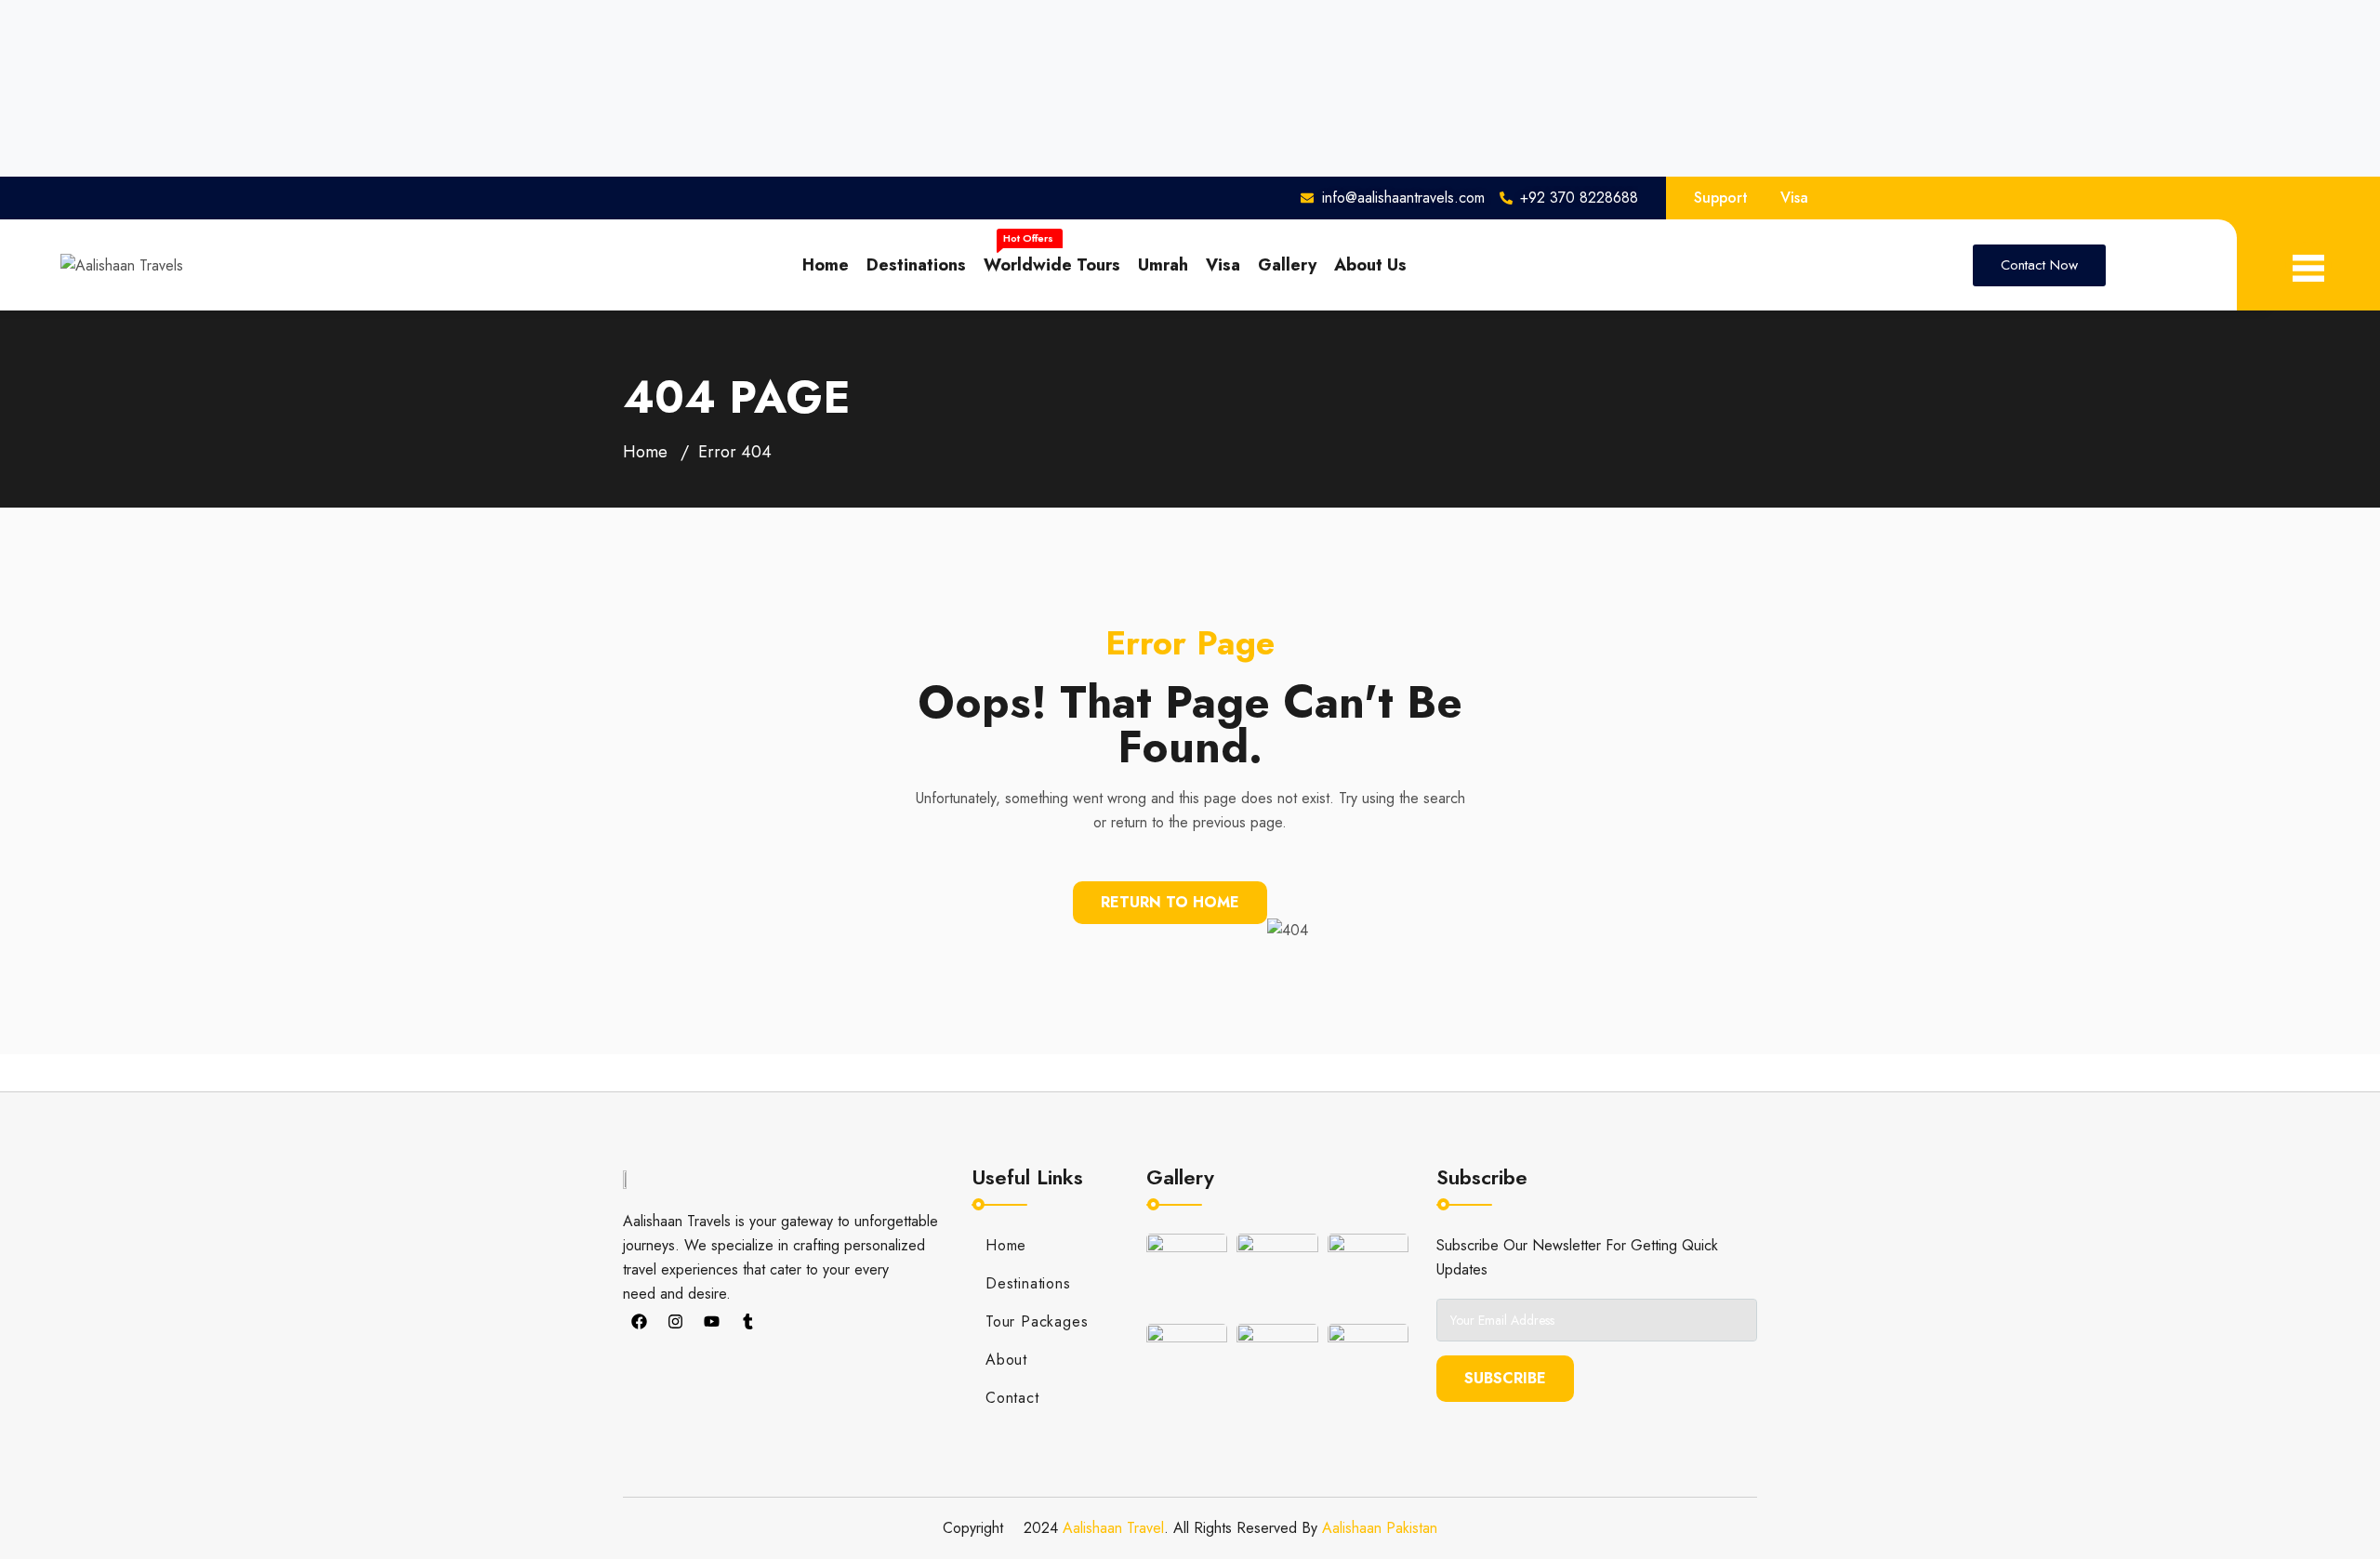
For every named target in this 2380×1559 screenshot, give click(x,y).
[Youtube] (711, 1322)
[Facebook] (639, 1322)
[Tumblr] (747, 1322)
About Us (1370, 265)
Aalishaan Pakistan (1380, 1528)
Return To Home (1170, 902)
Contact (1012, 1398)
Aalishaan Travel (1113, 1528)
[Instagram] (675, 1322)
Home (826, 265)
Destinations (916, 265)
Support (1721, 198)
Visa (1794, 198)
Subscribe (1505, 1378)
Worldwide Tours (1052, 265)
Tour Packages (1037, 1321)
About (1006, 1360)
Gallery (1287, 265)
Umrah (1163, 265)
